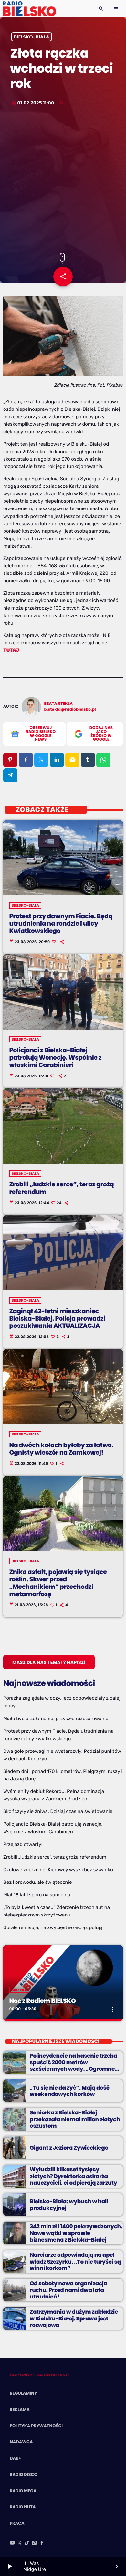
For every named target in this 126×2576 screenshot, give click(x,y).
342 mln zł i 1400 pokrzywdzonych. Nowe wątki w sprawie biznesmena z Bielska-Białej (76, 2233)
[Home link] (30, 9)
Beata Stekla (59, 704)
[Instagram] (34, 2544)
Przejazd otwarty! (23, 1844)
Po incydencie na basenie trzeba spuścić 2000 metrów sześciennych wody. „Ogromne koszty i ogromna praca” (73, 2065)
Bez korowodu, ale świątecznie (37, 1882)
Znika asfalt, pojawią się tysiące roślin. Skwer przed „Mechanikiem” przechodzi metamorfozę (58, 1583)
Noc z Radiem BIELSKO (43, 2001)
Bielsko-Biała (32, 37)
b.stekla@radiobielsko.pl (70, 709)
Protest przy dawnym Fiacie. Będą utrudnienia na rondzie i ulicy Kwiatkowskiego (61, 924)
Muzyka (20, 1990)
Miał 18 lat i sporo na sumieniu (37, 1895)
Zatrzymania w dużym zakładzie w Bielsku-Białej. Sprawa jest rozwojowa (74, 2318)
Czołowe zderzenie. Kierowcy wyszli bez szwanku (58, 1870)
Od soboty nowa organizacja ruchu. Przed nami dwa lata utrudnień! (68, 2290)
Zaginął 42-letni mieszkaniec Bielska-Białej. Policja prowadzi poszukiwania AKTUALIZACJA (57, 1319)
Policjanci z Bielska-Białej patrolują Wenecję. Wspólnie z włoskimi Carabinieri (56, 1058)
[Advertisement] (63, 180)
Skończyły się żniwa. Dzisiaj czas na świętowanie (58, 1811)
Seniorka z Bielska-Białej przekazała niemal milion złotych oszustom (75, 2119)
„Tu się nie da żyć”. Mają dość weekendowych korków (70, 2091)
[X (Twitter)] (20, 2544)
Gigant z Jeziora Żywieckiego (69, 2148)
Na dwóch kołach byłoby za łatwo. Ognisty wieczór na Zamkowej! (61, 1449)
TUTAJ (11, 650)
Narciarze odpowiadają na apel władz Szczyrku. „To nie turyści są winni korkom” (75, 2261)
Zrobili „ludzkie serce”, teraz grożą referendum (62, 1188)
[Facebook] (42, 2544)
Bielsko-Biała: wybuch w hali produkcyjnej (69, 2205)
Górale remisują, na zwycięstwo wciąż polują (53, 1927)
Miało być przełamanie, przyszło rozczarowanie (56, 1719)
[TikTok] (27, 2544)
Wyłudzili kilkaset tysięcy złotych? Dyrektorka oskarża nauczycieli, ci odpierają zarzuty (73, 2176)
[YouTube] (12, 2544)
